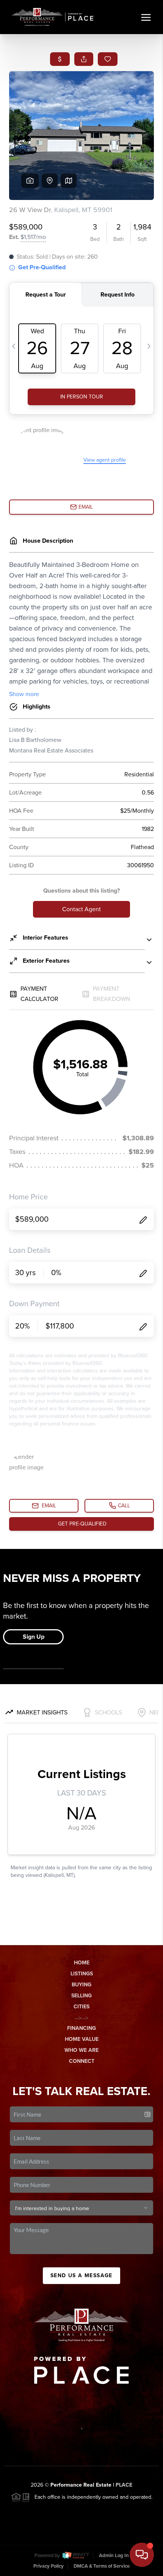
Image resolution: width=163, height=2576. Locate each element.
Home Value (82, 2039)
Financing (81, 2028)
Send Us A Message (81, 2275)
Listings (82, 1974)
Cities (81, 2007)
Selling (81, 1996)
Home (82, 1963)
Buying (81, 1985)
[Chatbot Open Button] (142, 2555)
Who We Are (81, 2050)
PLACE (124, 2485)
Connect (82, 2061)
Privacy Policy (49, 2566)
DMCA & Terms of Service (102, 2566)
